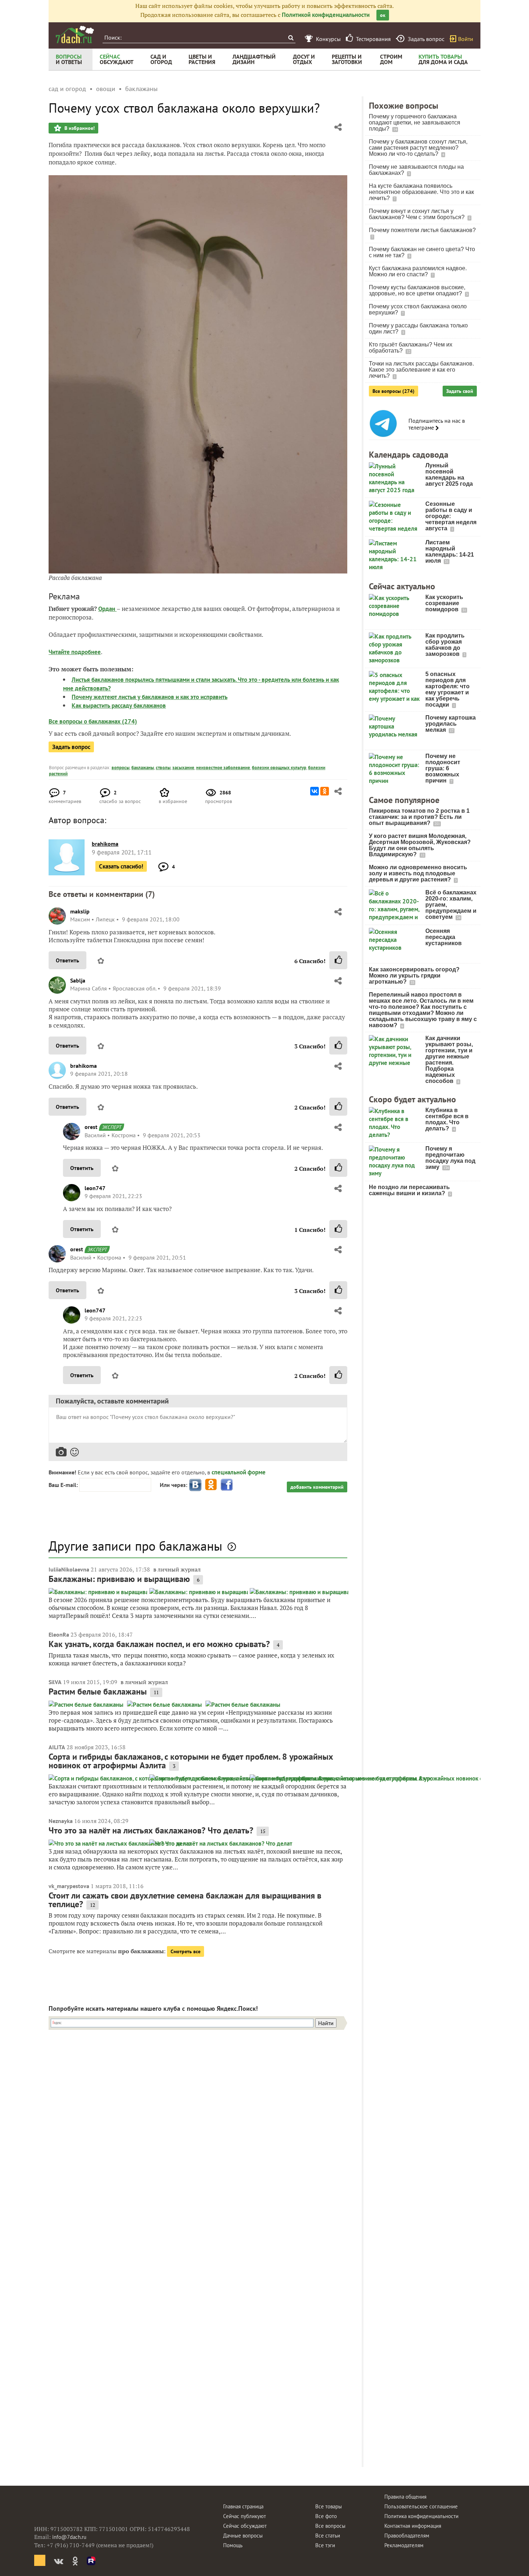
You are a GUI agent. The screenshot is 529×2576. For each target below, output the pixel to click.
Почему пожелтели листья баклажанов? (422, 230)
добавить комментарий (317, 1487)
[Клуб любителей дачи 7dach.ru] (75, 35)
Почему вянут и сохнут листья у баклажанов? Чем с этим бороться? (417, 214)
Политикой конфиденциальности (326, 15)
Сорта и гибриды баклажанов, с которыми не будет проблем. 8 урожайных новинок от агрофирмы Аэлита (191, 1761)
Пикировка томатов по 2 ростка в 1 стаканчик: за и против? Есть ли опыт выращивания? (419, 817)
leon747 (95, 1188)
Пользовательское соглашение (421, 2506)
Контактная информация (413, 2526)
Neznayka (61, 1821)
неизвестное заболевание (223, 768)
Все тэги (325, 2545)
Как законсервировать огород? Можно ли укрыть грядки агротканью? (414, 976)
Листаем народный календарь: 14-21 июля (450, 552)
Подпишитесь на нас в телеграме (437, 424)
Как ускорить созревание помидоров (444, 603)
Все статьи (328, 2536)
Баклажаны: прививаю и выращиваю (119, 1579)
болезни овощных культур (279, 768)
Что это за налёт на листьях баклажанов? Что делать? (151, 1830)
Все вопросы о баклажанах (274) (93, 721)
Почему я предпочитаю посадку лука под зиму (450, 1158)
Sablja (78, 980)
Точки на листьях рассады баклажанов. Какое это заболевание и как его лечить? (421, 370)
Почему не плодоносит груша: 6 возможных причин (443, 768)
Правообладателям (407, 2536)
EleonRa (59, 1634)
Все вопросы (330, 2526)
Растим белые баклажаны (98, 1691)
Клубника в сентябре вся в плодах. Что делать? (447, 1119)
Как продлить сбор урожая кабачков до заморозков (445, 645)
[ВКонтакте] (315, 791)
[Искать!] (291, 38)
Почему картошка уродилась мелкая (451, 724)
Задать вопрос (71, 747)
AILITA (57, 1747)
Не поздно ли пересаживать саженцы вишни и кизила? (409, 1190)
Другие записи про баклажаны (135, 1546)
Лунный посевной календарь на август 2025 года (449, 475)
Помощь (233, 2545)
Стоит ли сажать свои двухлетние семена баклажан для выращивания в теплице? (185, 1900)
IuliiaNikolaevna (69, 1569)
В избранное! (79, 128)
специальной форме (239, 1472)
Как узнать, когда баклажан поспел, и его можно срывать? (159, 1644)
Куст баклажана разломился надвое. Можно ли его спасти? (418, 271)
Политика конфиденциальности (421, 2516)
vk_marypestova (69, 1886)
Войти (466, 39)
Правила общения (405, 2497)
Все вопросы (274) (394, 391)
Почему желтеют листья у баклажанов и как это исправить (150, 697)
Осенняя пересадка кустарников (444, 937)
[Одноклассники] (325, 791)
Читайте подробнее (75, 652)
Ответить (67, 960)
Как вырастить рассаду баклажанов (119, 706)
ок (383, 15)
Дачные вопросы (243, 2536)
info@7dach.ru (69, 2537)
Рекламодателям (404, 2545)
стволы (163, 768)
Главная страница (243, 2506)
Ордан (107, 609)
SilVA (55, 1682)
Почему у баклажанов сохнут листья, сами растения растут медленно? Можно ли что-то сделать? (418, 148)
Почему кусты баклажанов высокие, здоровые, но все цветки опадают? (417, 290)
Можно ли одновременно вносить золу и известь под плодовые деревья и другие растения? (418, 873)
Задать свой (460, 391)
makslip (80, 911)
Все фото (326, 2516)
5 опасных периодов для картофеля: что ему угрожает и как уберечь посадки (447, 689)
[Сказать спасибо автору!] (338, 960)
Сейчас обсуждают (245, 2526)
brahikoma (83, 1066)
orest (91, 1127)
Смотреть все (186, 1951)
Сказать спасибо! (121, 866)
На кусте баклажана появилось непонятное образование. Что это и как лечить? (421, 192)
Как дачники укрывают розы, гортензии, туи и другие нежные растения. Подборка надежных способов (449, 1060)
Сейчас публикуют (245, 2516)
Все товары (329, 2506)
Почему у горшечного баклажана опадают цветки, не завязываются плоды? (415, 123)
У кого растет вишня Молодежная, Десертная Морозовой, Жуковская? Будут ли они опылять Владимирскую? (420, 845)
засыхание (183, 768)
